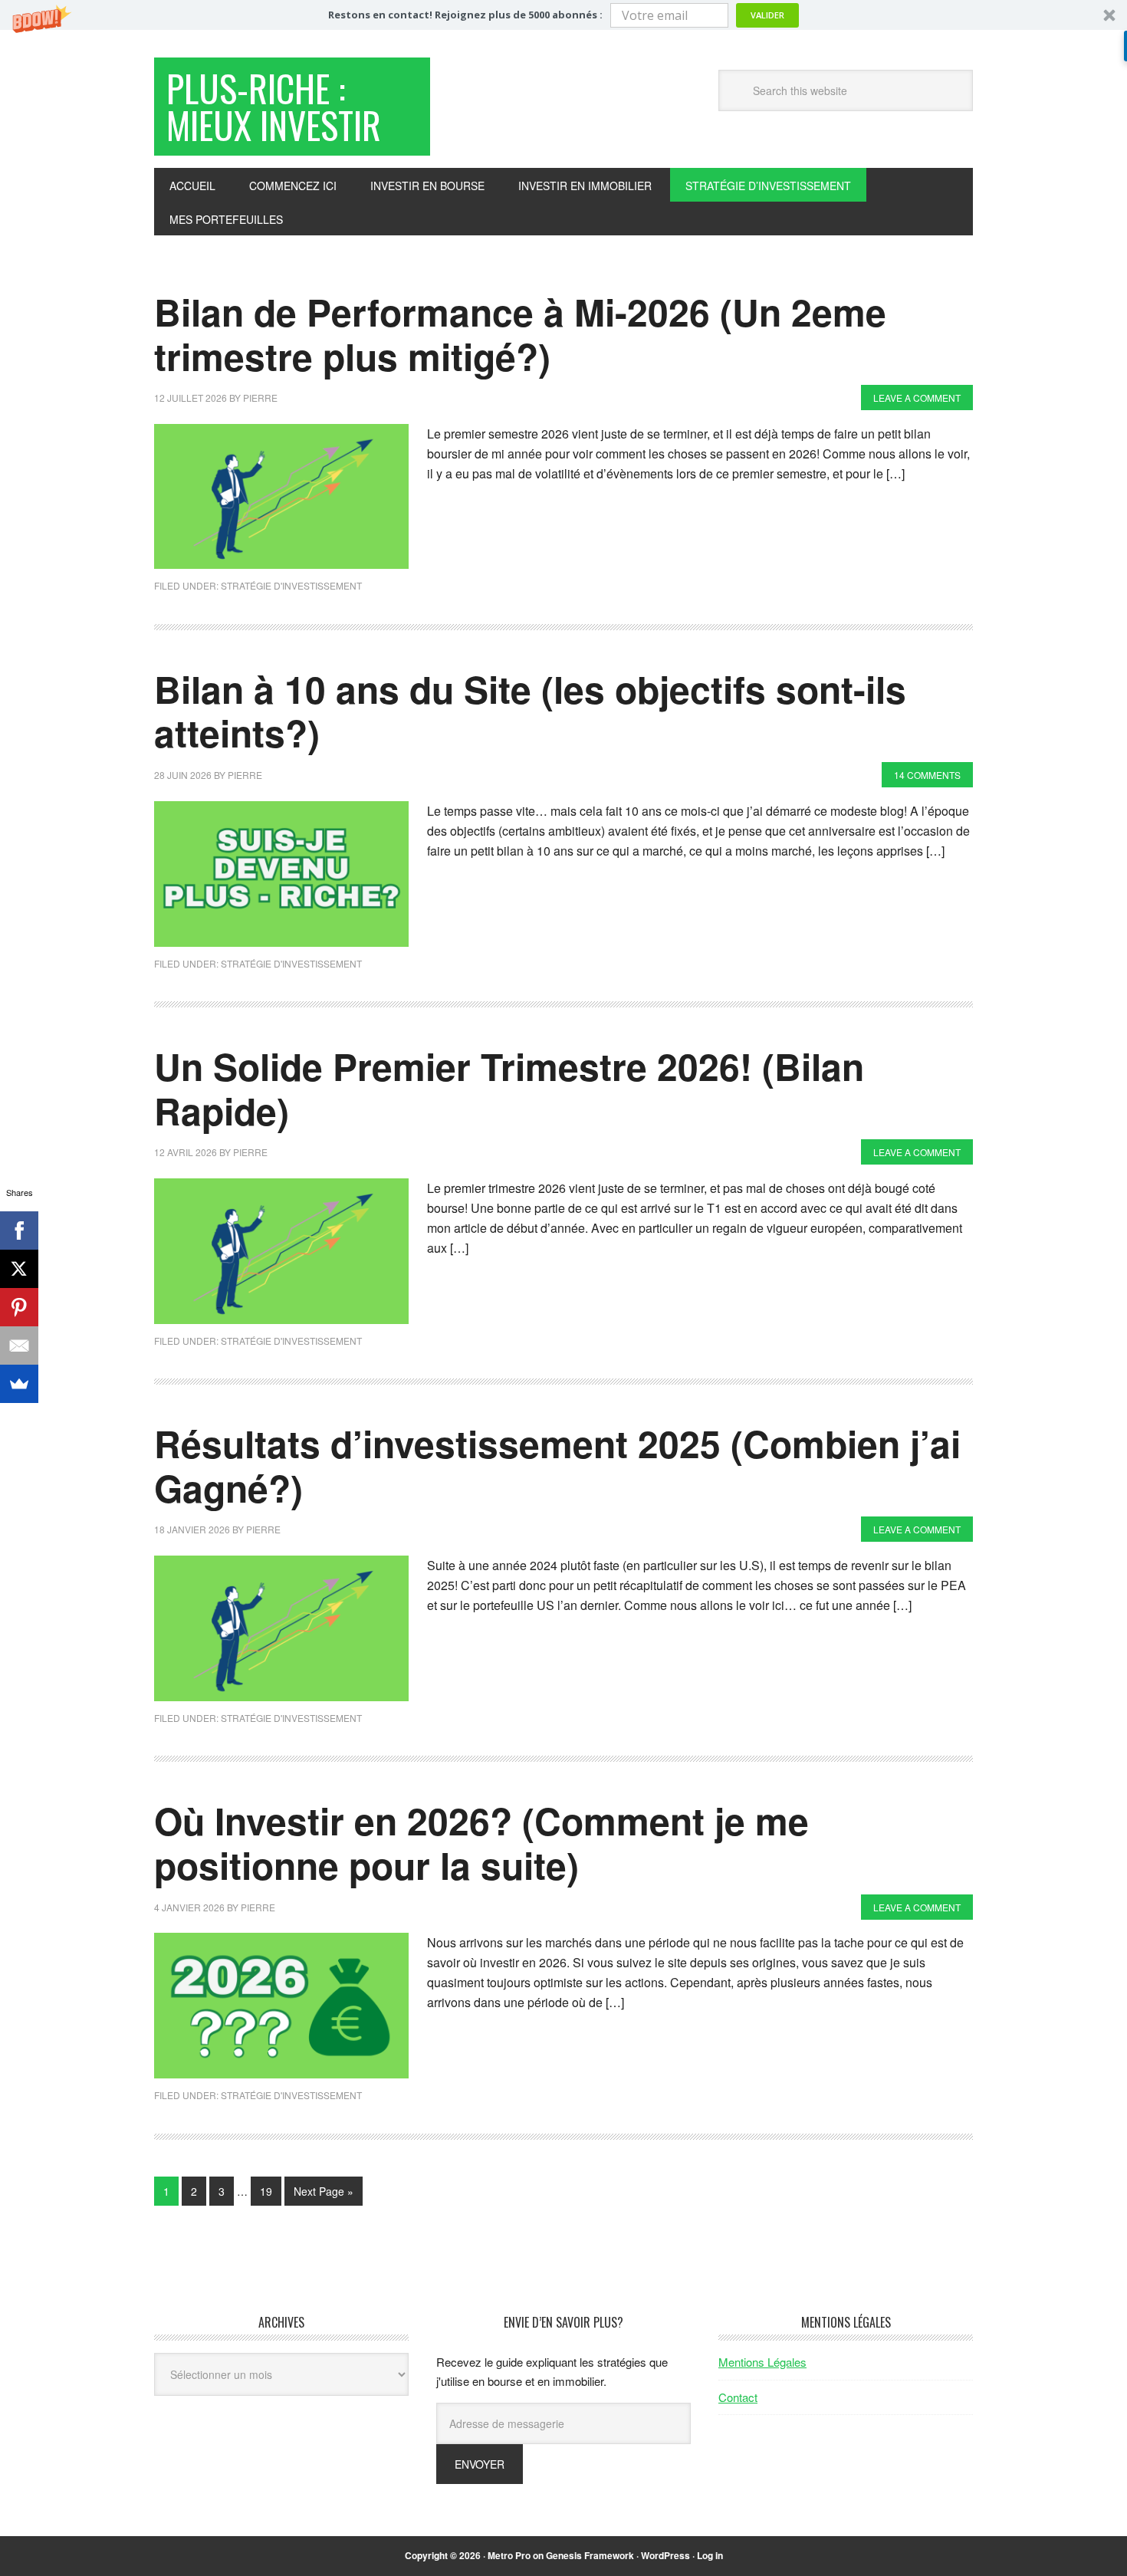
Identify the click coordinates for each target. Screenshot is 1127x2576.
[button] (563, 15)
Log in (710, 2555)
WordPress (665, 2555)
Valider (767, 15)
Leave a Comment (917, 398)
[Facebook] (19, 1230)
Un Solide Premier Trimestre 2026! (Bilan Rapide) (509, 1088)
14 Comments (927, 775)
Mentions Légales (762, 2362)
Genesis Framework (590, 2555)
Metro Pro (509, 2555)
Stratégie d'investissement (291, 585)
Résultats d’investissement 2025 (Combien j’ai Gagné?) (557, 1465)
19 (266, 2191)
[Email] (19, 1345)
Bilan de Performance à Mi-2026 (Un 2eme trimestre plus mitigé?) (520, 334)
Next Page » (324, 2191)
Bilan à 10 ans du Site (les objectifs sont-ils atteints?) (530, 711)
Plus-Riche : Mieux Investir (274, 106)
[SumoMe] (19, 1384)
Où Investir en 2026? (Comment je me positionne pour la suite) (481, 1843)
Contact (738, 2397)
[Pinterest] (19, 1307)
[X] (19, 1269)
